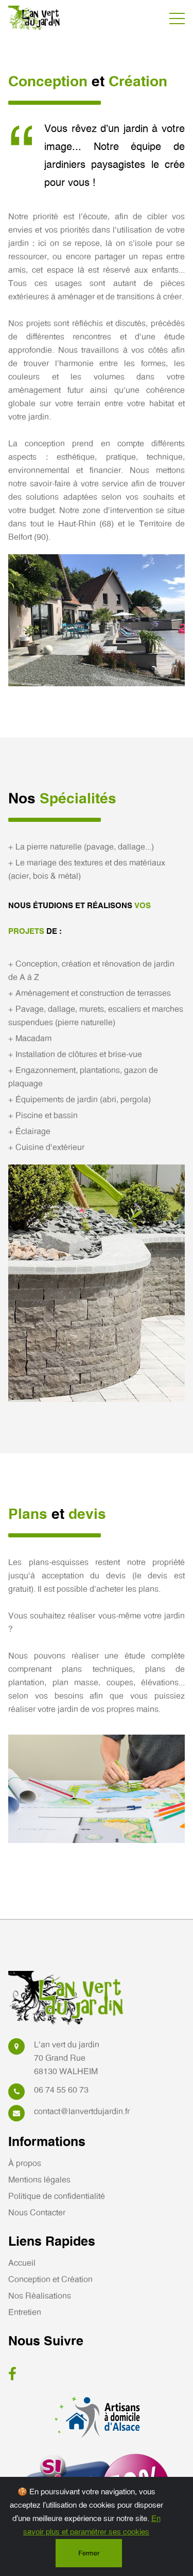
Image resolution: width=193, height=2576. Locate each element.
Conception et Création (50, 2280)
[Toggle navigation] (177, 18)
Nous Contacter (37, 2213)
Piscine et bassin (43, 1116)
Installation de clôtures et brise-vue (75, 1055)
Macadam (30, 1039)
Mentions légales (39, 2180)
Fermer (89, 2554)
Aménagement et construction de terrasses (90, 993)
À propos (25, 2164)
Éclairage (29, 1132)
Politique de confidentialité (57, 2196)
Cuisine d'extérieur (46, 1148)
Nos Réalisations (40, 2296)
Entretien (25, 2312)
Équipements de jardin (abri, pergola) (80, 1100)
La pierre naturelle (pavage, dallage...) (81, 847)
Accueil (22, 2263)
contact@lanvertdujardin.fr (82, 2112)
